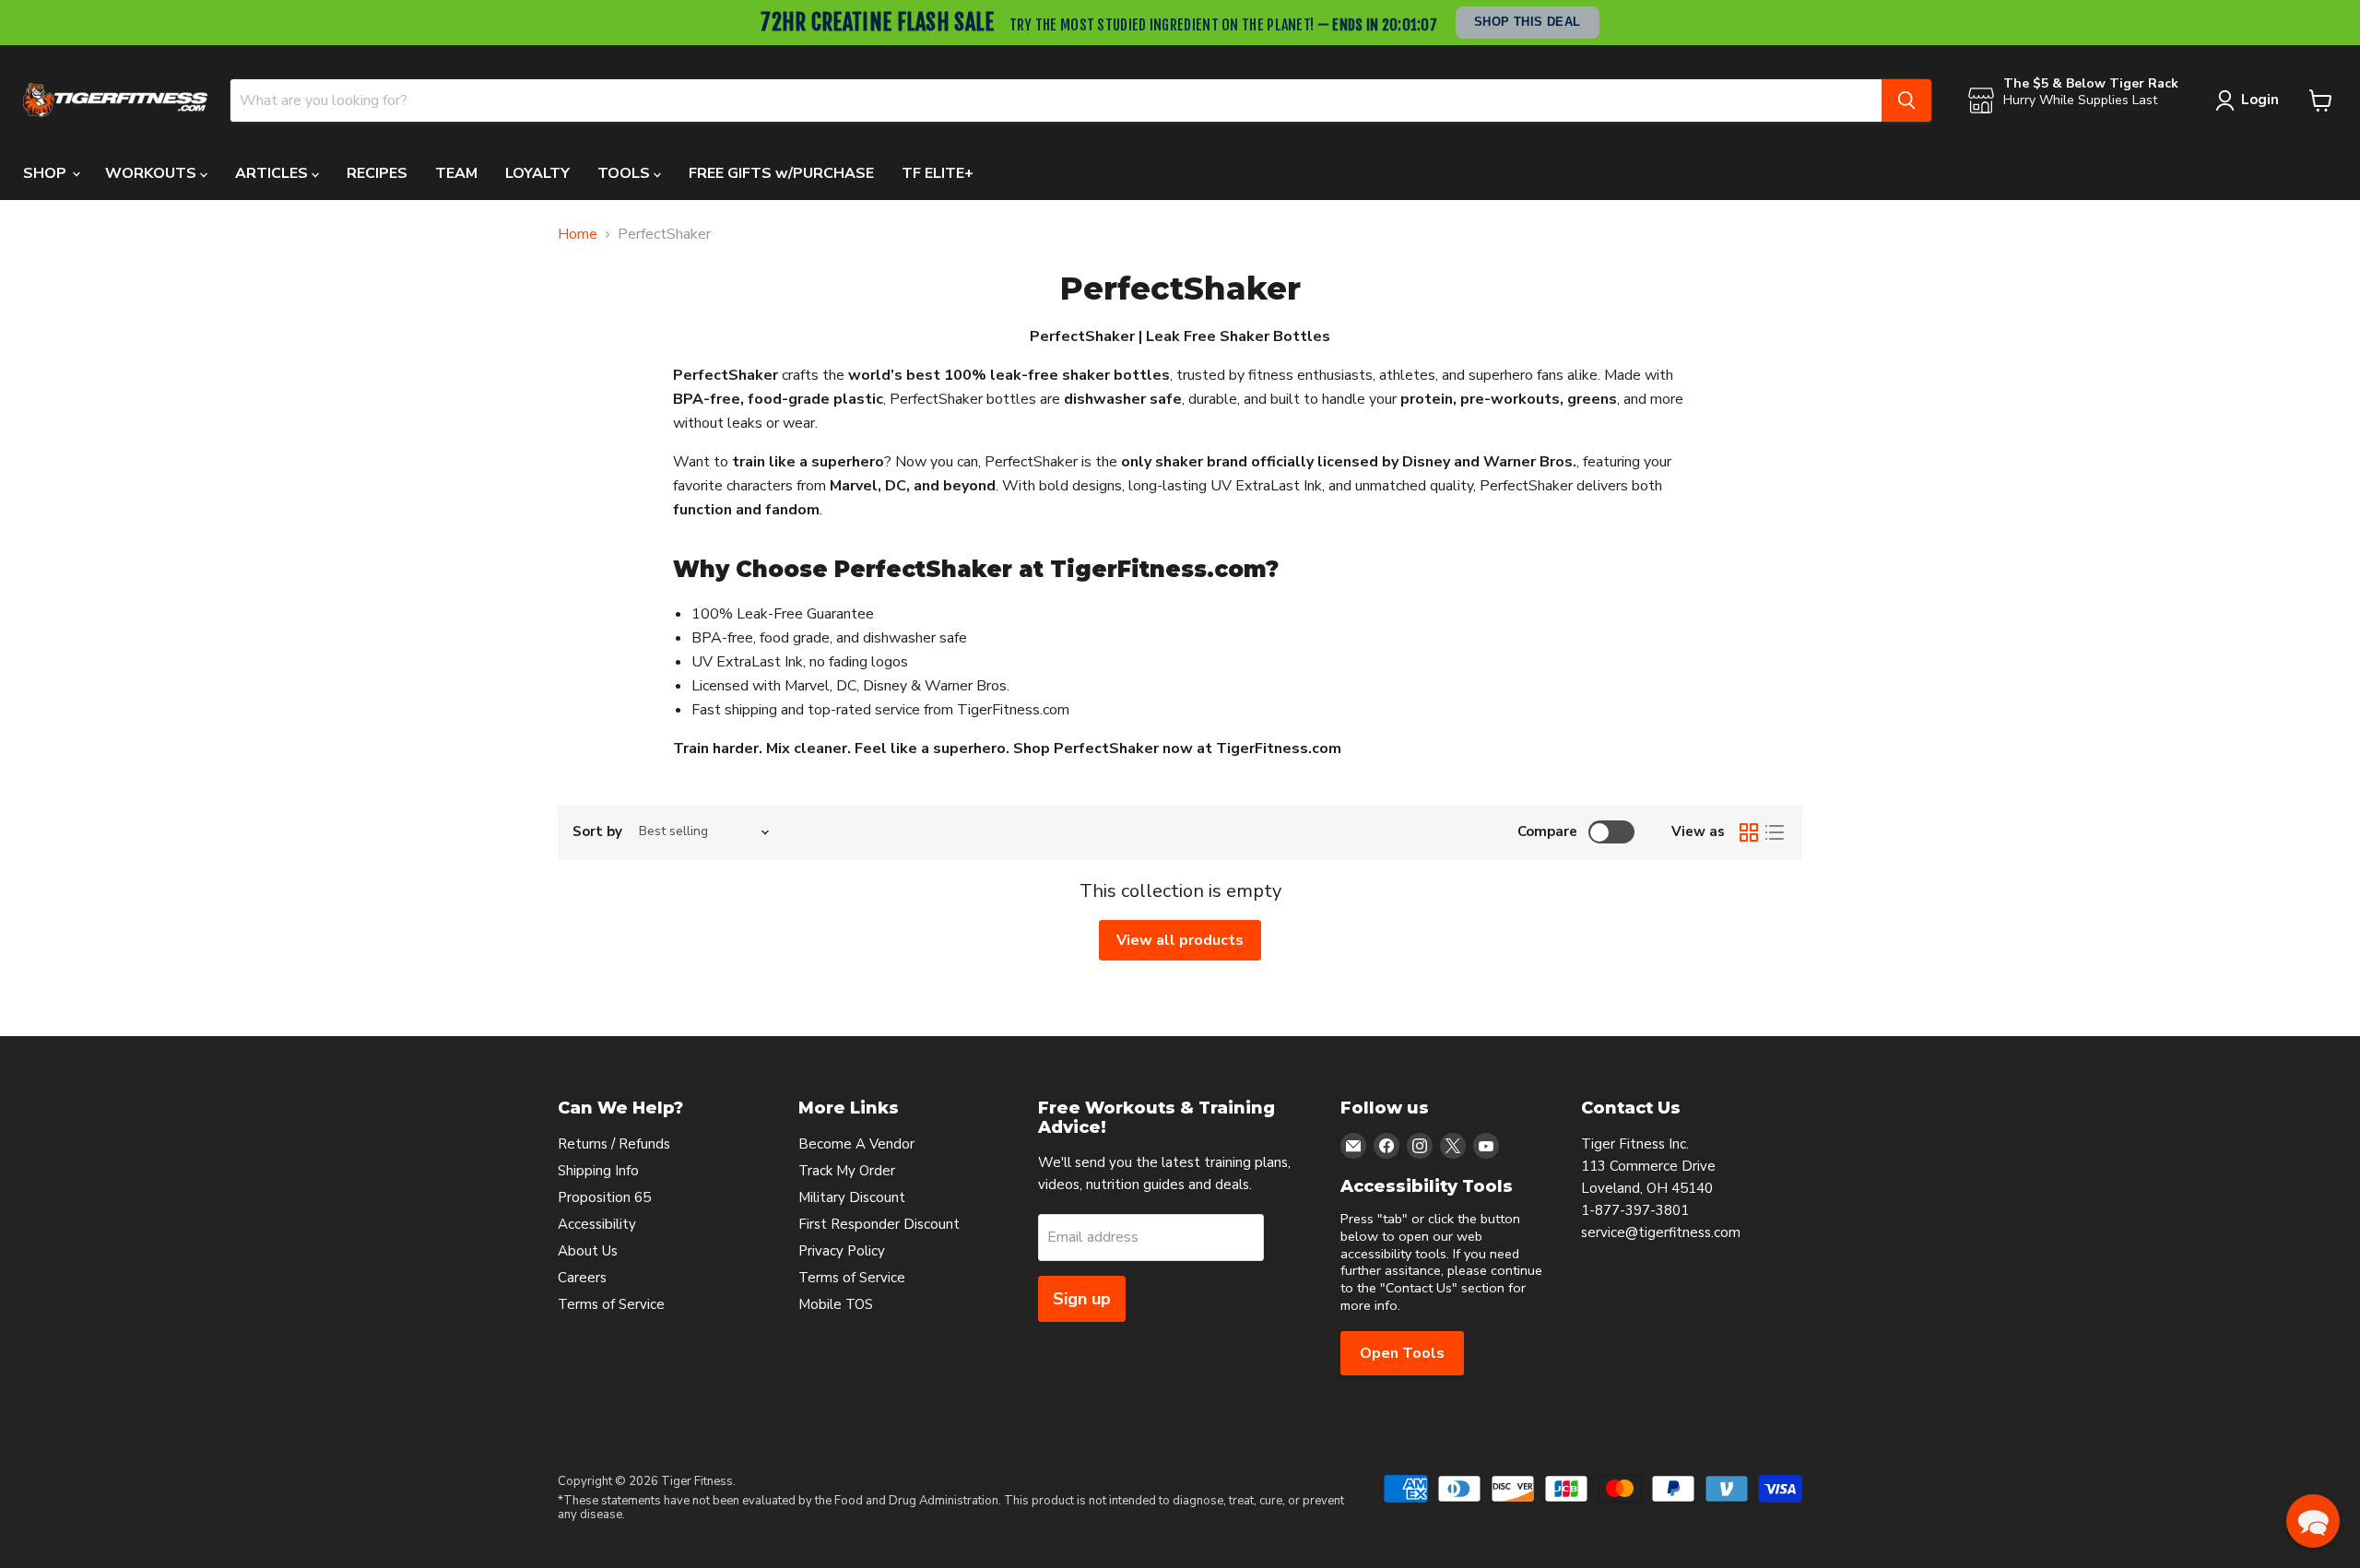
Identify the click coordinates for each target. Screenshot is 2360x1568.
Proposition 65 (604, 1197)
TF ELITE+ (938, 173)
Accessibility (597, 1224)
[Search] (1906, 100)
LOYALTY (537, 173)
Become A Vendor (856, 1144)
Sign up (1082, 1299)
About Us (588, 1251)
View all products (1180, 940)
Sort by (597, 832)
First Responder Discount (879, 1224)
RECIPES (377, 173)
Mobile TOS (836, 1304)
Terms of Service (611, 1304)
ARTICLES (273, 173)
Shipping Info (598, 1171)
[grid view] (1749, 832)
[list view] (1775, 832)
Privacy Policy (842, 1251)
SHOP (47, 173)
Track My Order (847, 1171)
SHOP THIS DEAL (1528, 22)
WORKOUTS (153, 173)
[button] (2313, 1521)
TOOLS (625, 173)
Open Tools (1402, 1353)
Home (578, 234)
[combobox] (1056, 100)
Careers (582, 1278)
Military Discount (852, 1197)
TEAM (456, 173)
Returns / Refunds (614, 1144)
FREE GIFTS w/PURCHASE (781, 173)
